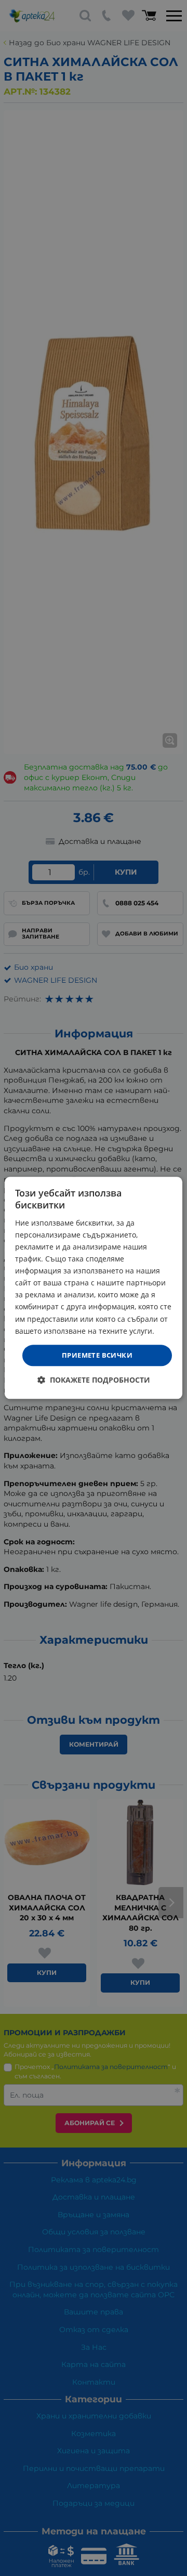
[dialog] (94, 1288)
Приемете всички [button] (97, 1355)
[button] (94, 1380)
